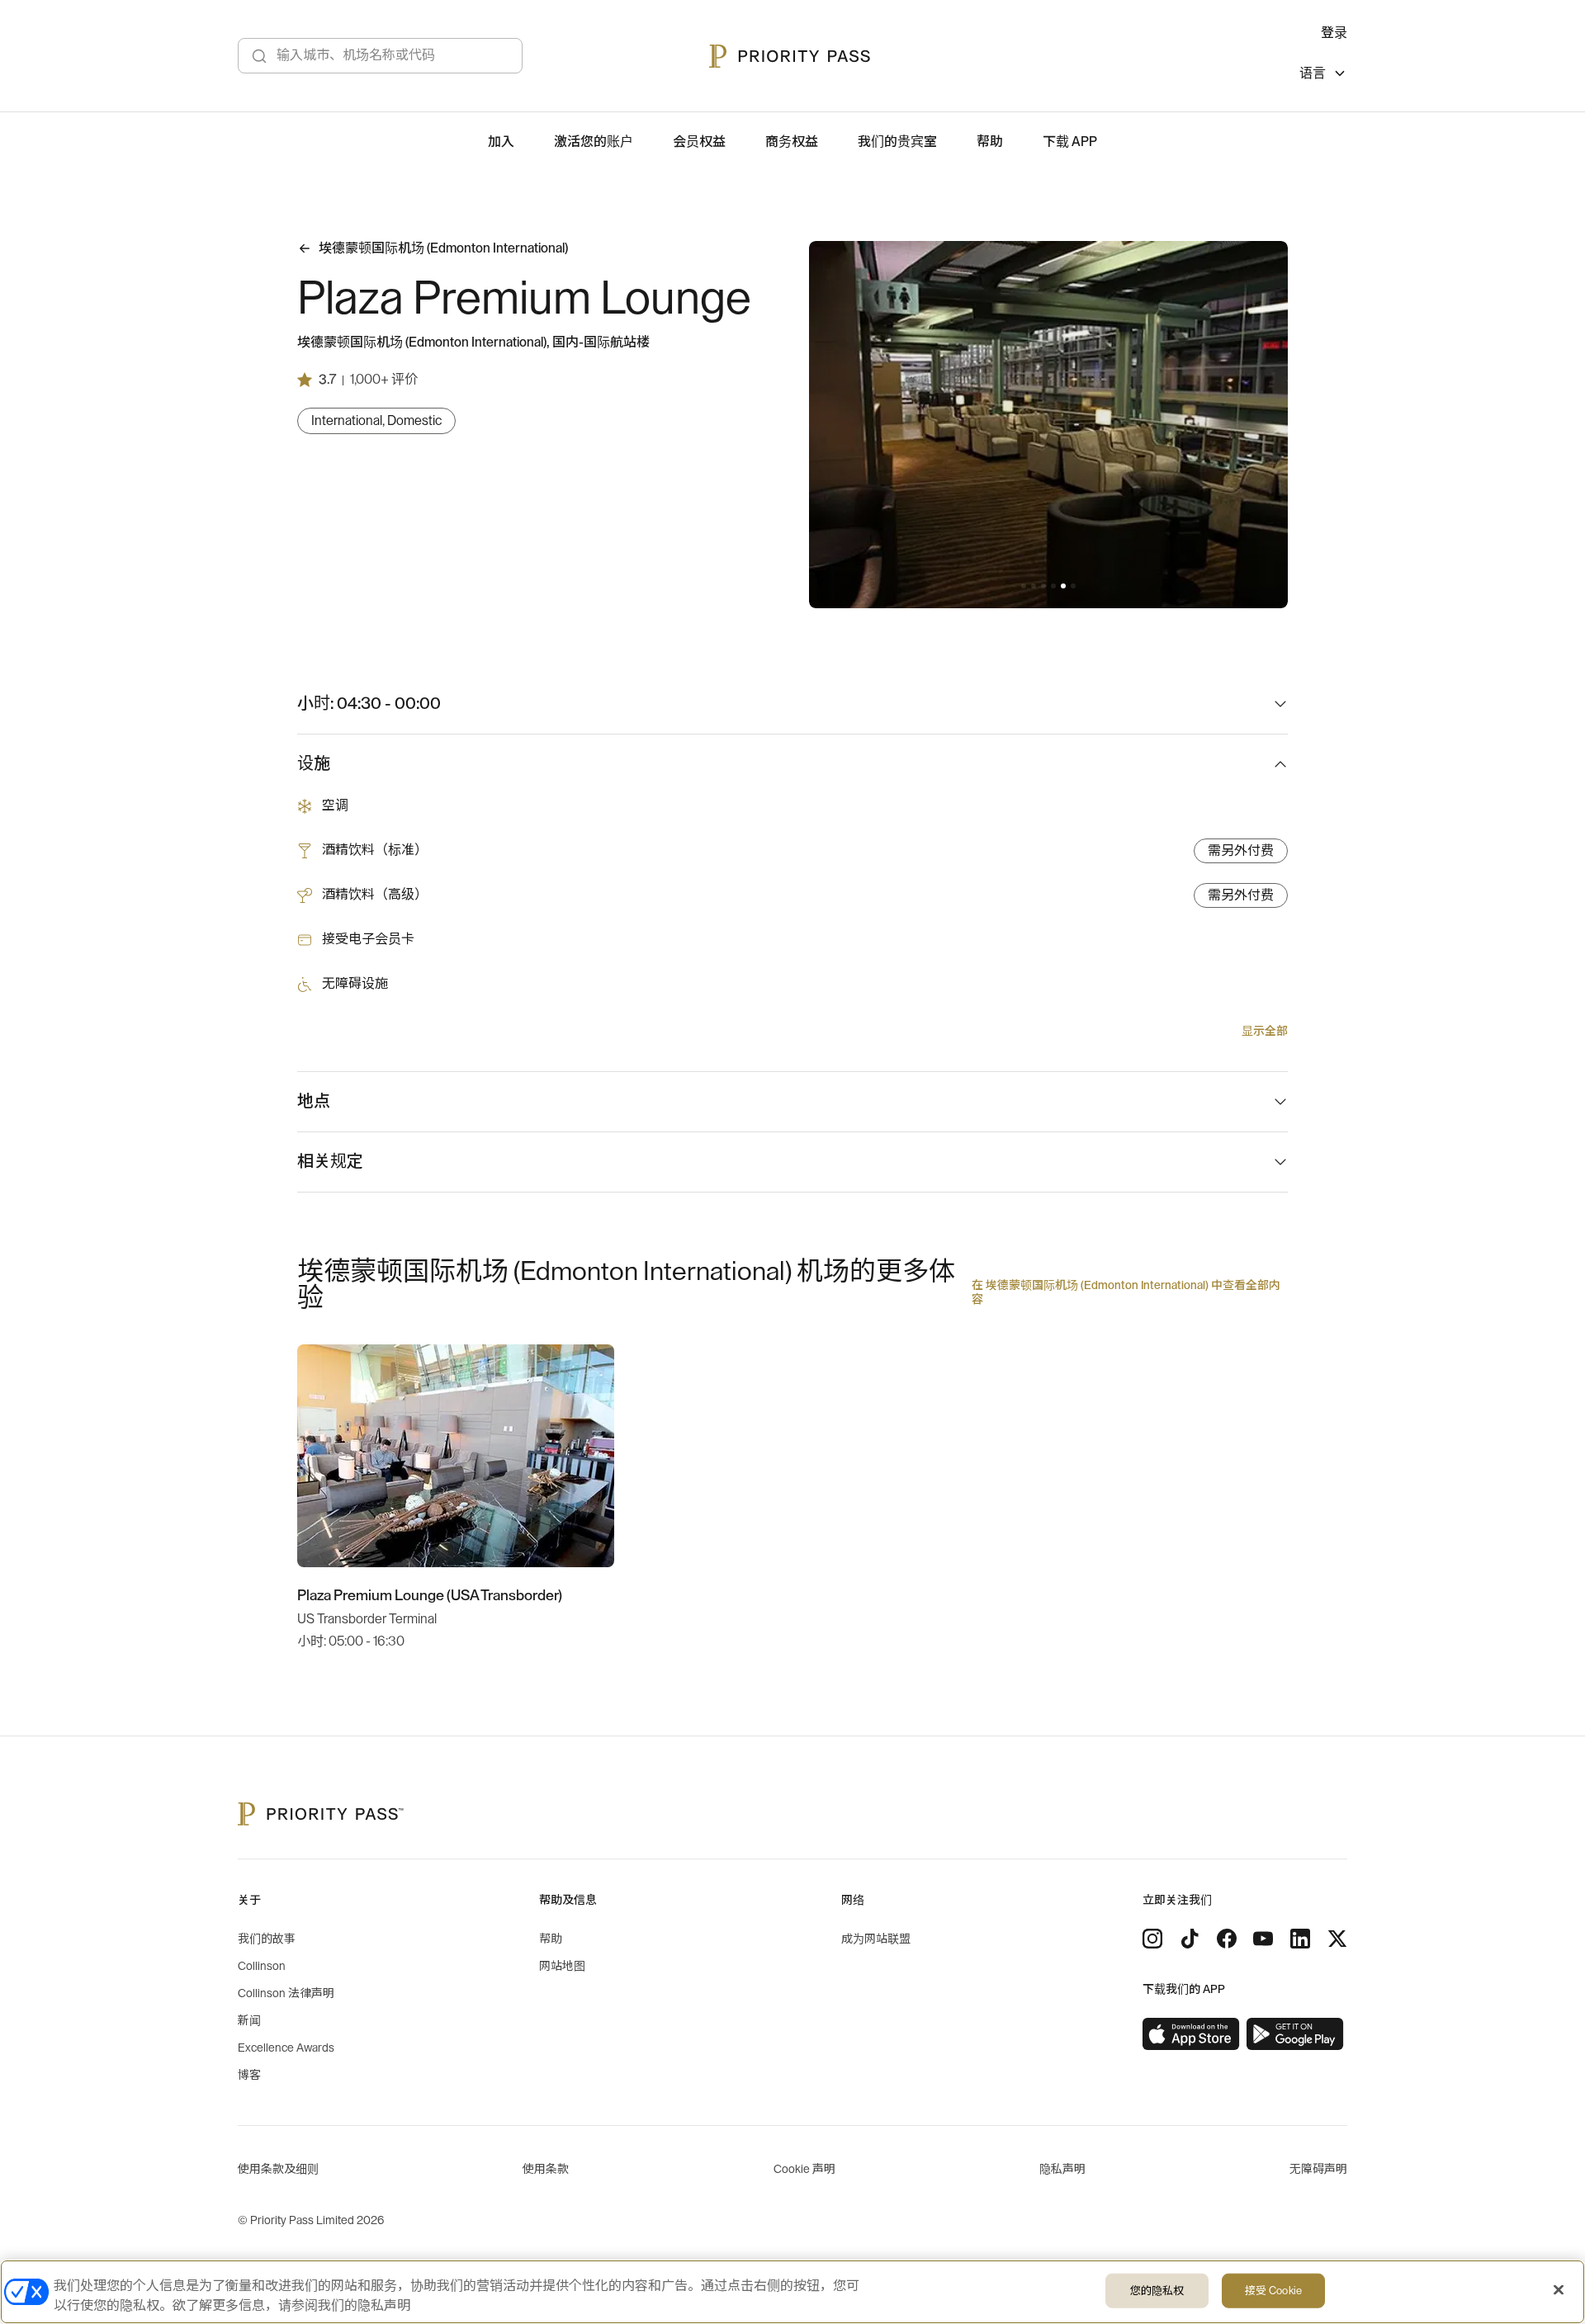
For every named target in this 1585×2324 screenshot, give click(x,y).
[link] (1191, 2034)
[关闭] (1559, 2290)
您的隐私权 (1157, 2291)
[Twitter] (1337, 1939)
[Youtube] (1263, 1939)
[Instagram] (1152, 1939)
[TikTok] (1190, 1939)
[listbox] (1323, 76)
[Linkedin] (1300, 1939)
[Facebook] (1227, 1939)
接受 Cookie (1273, 2291)
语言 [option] (1313, 73)
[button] (1024, 586)
